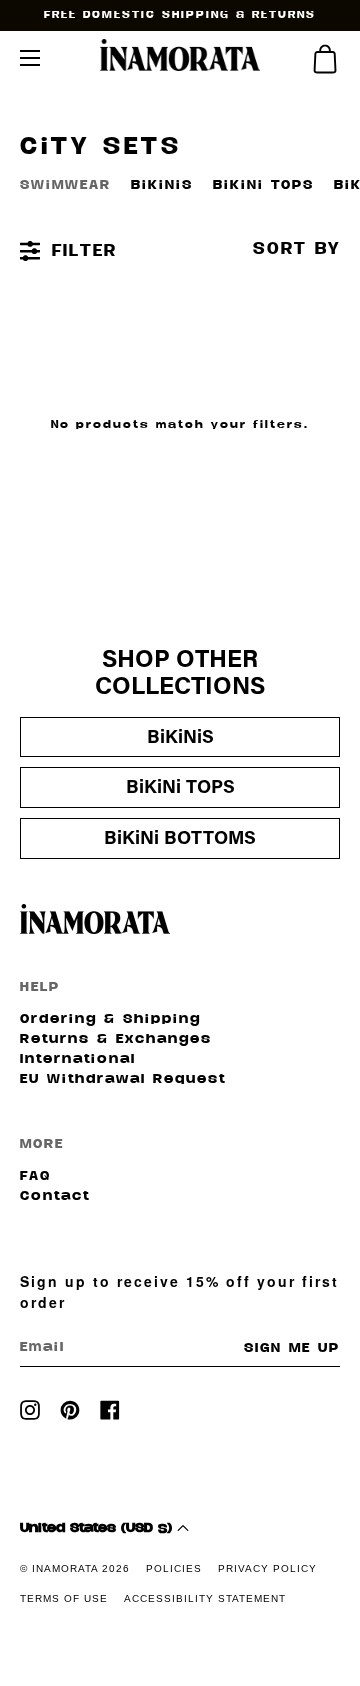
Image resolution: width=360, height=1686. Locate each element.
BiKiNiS (162, 186)
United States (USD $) (98, 1529)
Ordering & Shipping (110, 1020)
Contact (55, 1197)
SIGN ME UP (292, 1349)
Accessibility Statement (205, 1598)
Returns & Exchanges (116, 1040)
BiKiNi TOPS (263, 186)
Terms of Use (64, 1598)
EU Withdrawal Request (123, 1080)
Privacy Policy (267, 1568)
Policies (174, 1568)
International (78, 1060)
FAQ (35, 1177)
